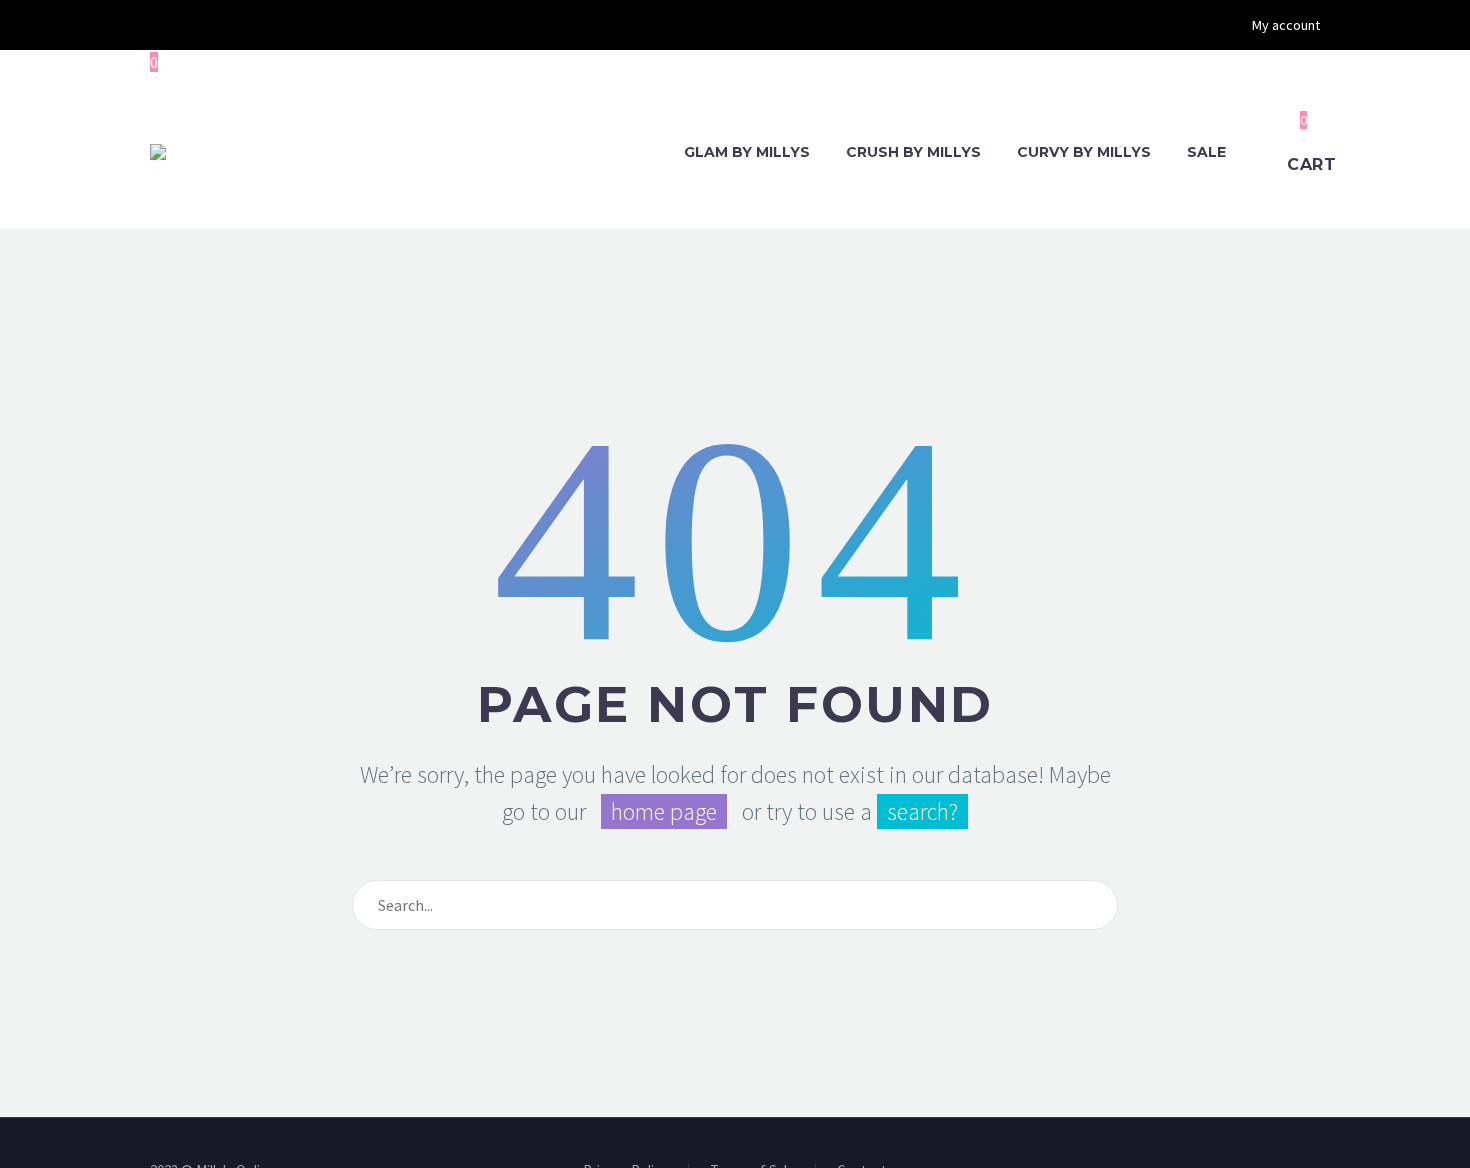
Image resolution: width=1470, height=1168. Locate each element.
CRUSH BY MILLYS (913, 152)
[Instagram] (190, 25)
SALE (1206, 152)
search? (922, 811)
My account (1286, 25)
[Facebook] (160, 25)
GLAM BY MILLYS (747, 152)
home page (664, 811)
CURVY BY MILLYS (1084, 152)
